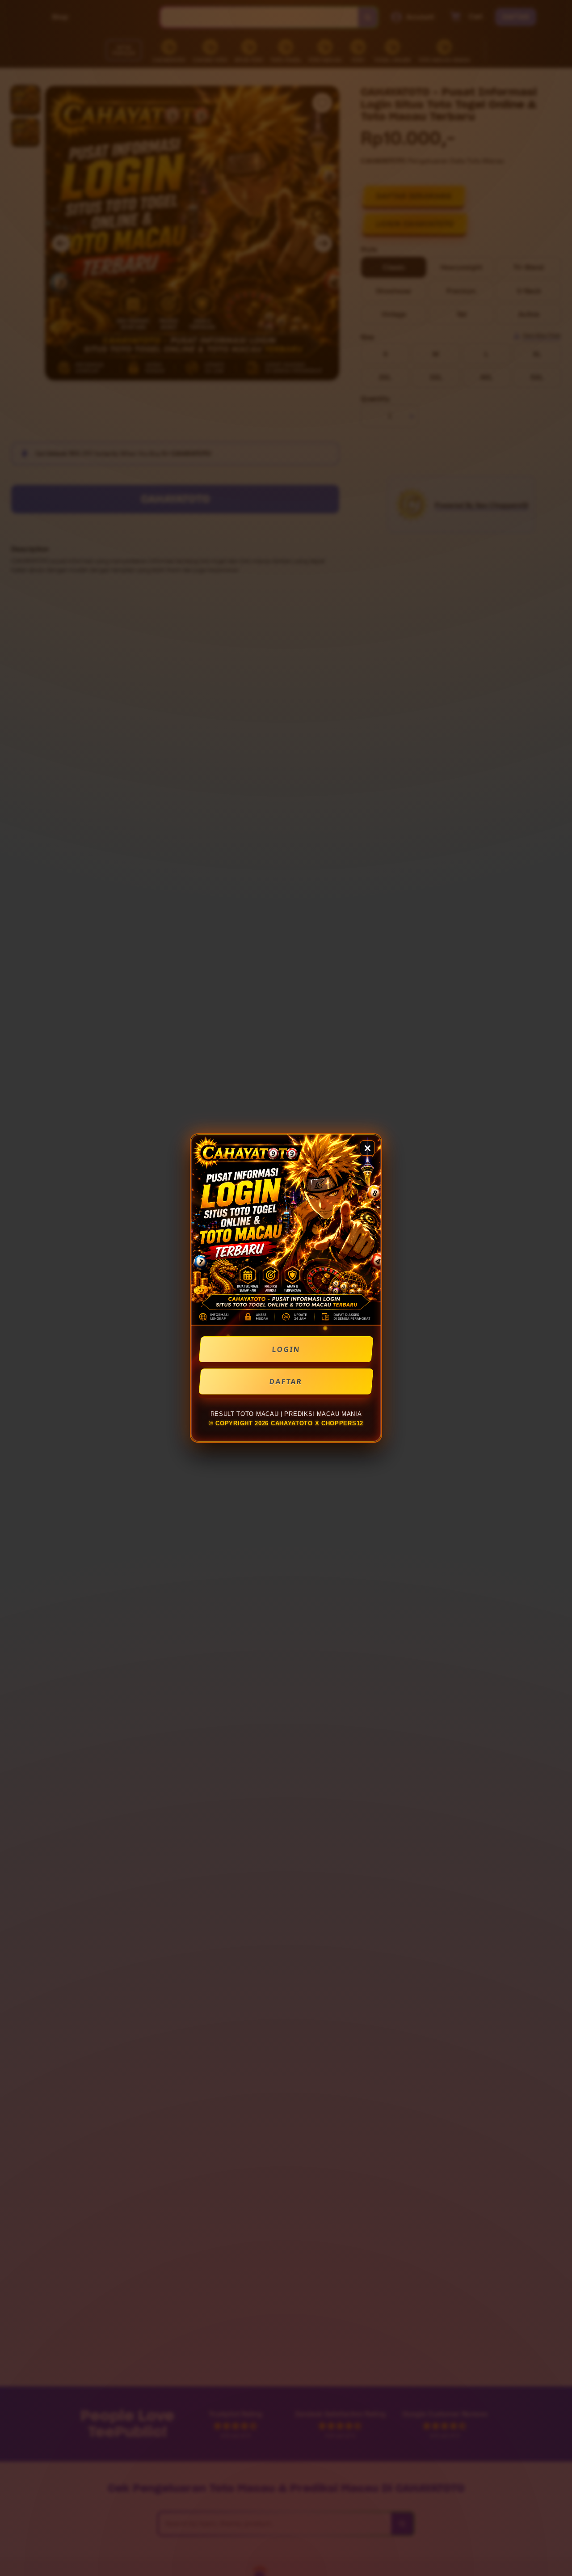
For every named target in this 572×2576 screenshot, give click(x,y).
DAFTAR (286, 1381)
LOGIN (286, 1349)
